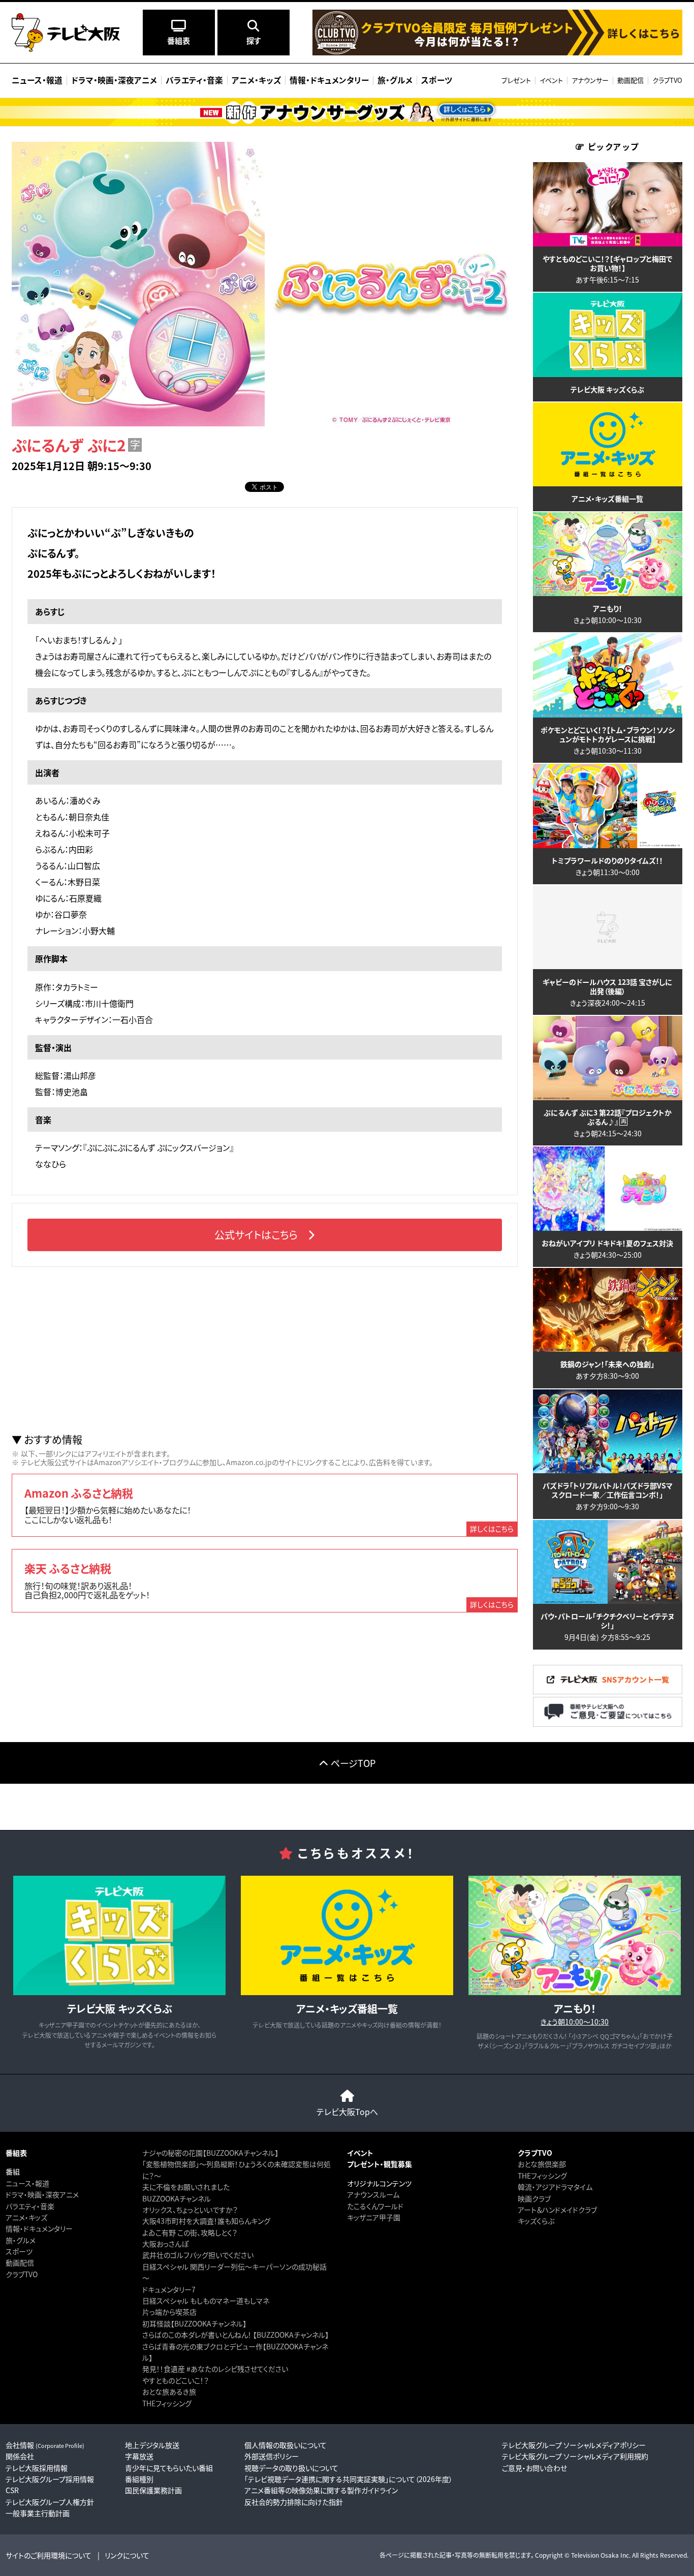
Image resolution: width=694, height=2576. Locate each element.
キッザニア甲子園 (374, 2217)
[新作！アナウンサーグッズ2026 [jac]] (347, 112)
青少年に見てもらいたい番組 (169, 2468)
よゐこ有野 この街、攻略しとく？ (190, 2232)
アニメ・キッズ (26, 2217)
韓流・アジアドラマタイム (555, 2187)
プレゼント (516, 80)
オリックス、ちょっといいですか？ (190, 2210)
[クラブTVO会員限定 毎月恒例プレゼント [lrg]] (497, 53)
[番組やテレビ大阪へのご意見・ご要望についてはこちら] (608, 1724)
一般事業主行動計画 (38, 2513)
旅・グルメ (21, 2240)
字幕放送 (139, 2456)
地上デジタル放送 (152, 2445)
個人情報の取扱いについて (286, 2445)
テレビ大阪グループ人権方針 (50, 2502)
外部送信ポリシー (272, 2456)
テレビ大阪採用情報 (37, 2468)
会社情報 (45, 2445)
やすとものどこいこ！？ (176, 2380)
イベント (551, 80)
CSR (12, 2490)
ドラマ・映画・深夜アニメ (42, 2194)
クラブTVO (667, 80)
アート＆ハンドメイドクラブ (557, 2210)
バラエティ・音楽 (30, 2206)
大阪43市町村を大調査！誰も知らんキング (206, 2221)
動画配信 (630, 80)
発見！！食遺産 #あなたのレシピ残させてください (215, 2369)
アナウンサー (590, 80)
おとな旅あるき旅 (169, 2392)
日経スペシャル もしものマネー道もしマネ (206, 2301)
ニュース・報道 (27, 2183)
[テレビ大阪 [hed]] (66, 33)
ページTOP (353, 1763)
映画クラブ (534, 2198)
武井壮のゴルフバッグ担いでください (198, 2255)
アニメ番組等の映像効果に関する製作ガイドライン (321, 2490)
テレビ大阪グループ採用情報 (50, 2479)
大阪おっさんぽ (165, 2244)
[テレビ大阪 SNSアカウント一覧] (608, 1692)
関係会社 (20, 2456)
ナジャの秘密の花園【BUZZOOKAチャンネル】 (210, 2153)
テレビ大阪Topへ (347, 2112)
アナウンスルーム (373, 2194)
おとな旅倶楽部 (542, 2164)
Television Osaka (595, 2555)
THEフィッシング (167, 2403)
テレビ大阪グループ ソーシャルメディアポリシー (574, 2445)
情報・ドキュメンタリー (39, 2228)
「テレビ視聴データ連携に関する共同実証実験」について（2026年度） (349, 2479)
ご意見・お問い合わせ (534, 2468)
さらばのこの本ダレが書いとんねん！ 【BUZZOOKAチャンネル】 (235, 2335)
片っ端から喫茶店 (169, 2312)
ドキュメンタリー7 (169, 2289)
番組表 (16, 2153)
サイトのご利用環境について (49, 2555)
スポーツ (19, 2251)
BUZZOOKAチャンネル (177, 2198)
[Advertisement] (265, 1350)
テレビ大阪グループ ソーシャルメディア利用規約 (575, 2456)
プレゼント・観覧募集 (380, 2164)
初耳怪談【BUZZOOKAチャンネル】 (194, 2323)
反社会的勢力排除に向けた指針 (294, 2502)
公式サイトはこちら (256, 1235)
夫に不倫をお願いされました (186, 2187)
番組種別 (139, 2479)
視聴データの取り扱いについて (291, 2468)
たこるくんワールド (375, 2206)
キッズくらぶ (536, 2221)
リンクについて (127, 2555)
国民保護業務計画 (153, 2490)
